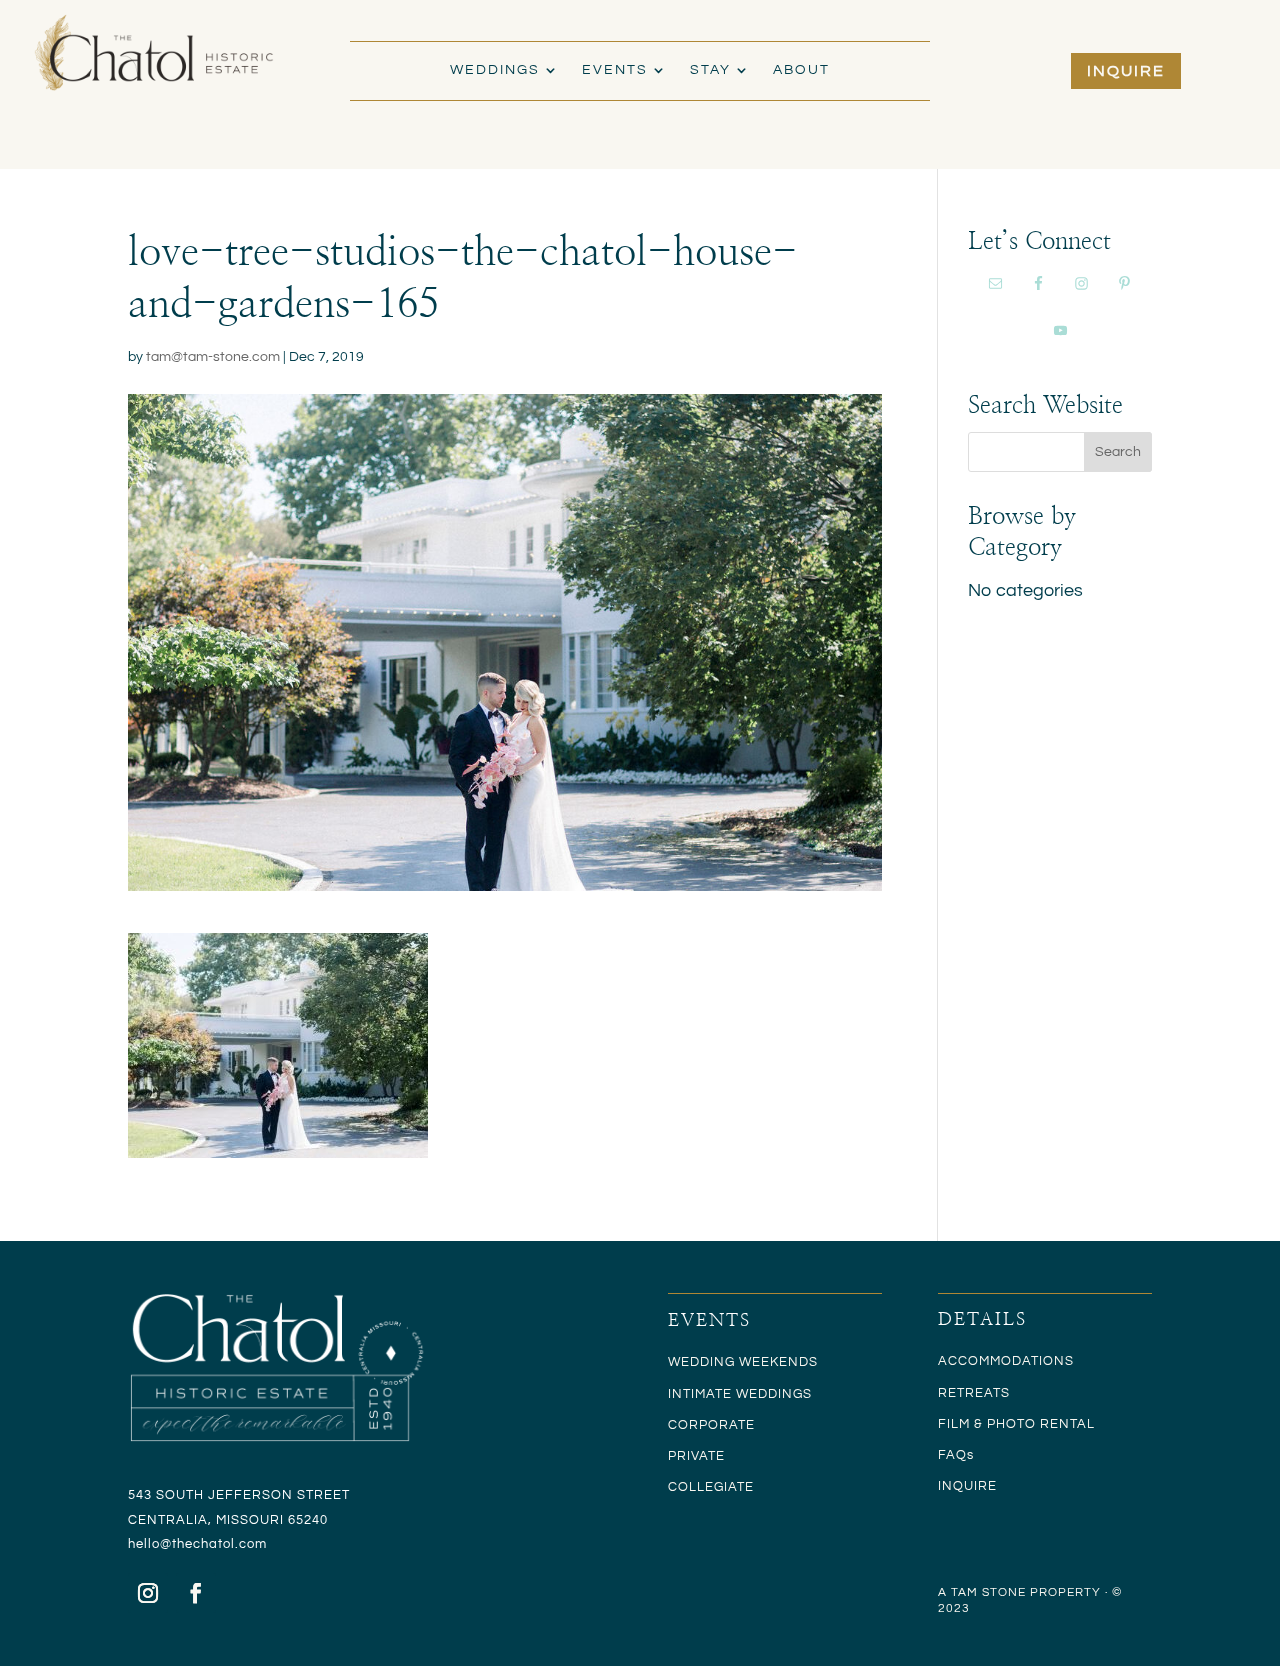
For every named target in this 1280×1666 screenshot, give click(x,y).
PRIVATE (696, 1456)
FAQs (956, 1455)
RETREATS (974, 1393)
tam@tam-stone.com (213, 357)
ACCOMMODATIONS (1006, 1361)
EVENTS (615, 70)
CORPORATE (711, 1425)
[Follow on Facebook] (196, 1593)
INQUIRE (1126, 71)
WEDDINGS (495, 70)
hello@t (152, 1544)
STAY (710, 70)
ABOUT (801, 70)
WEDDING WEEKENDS (743, 1362)
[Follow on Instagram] (148, 1593)
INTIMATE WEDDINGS (740, 1394)
